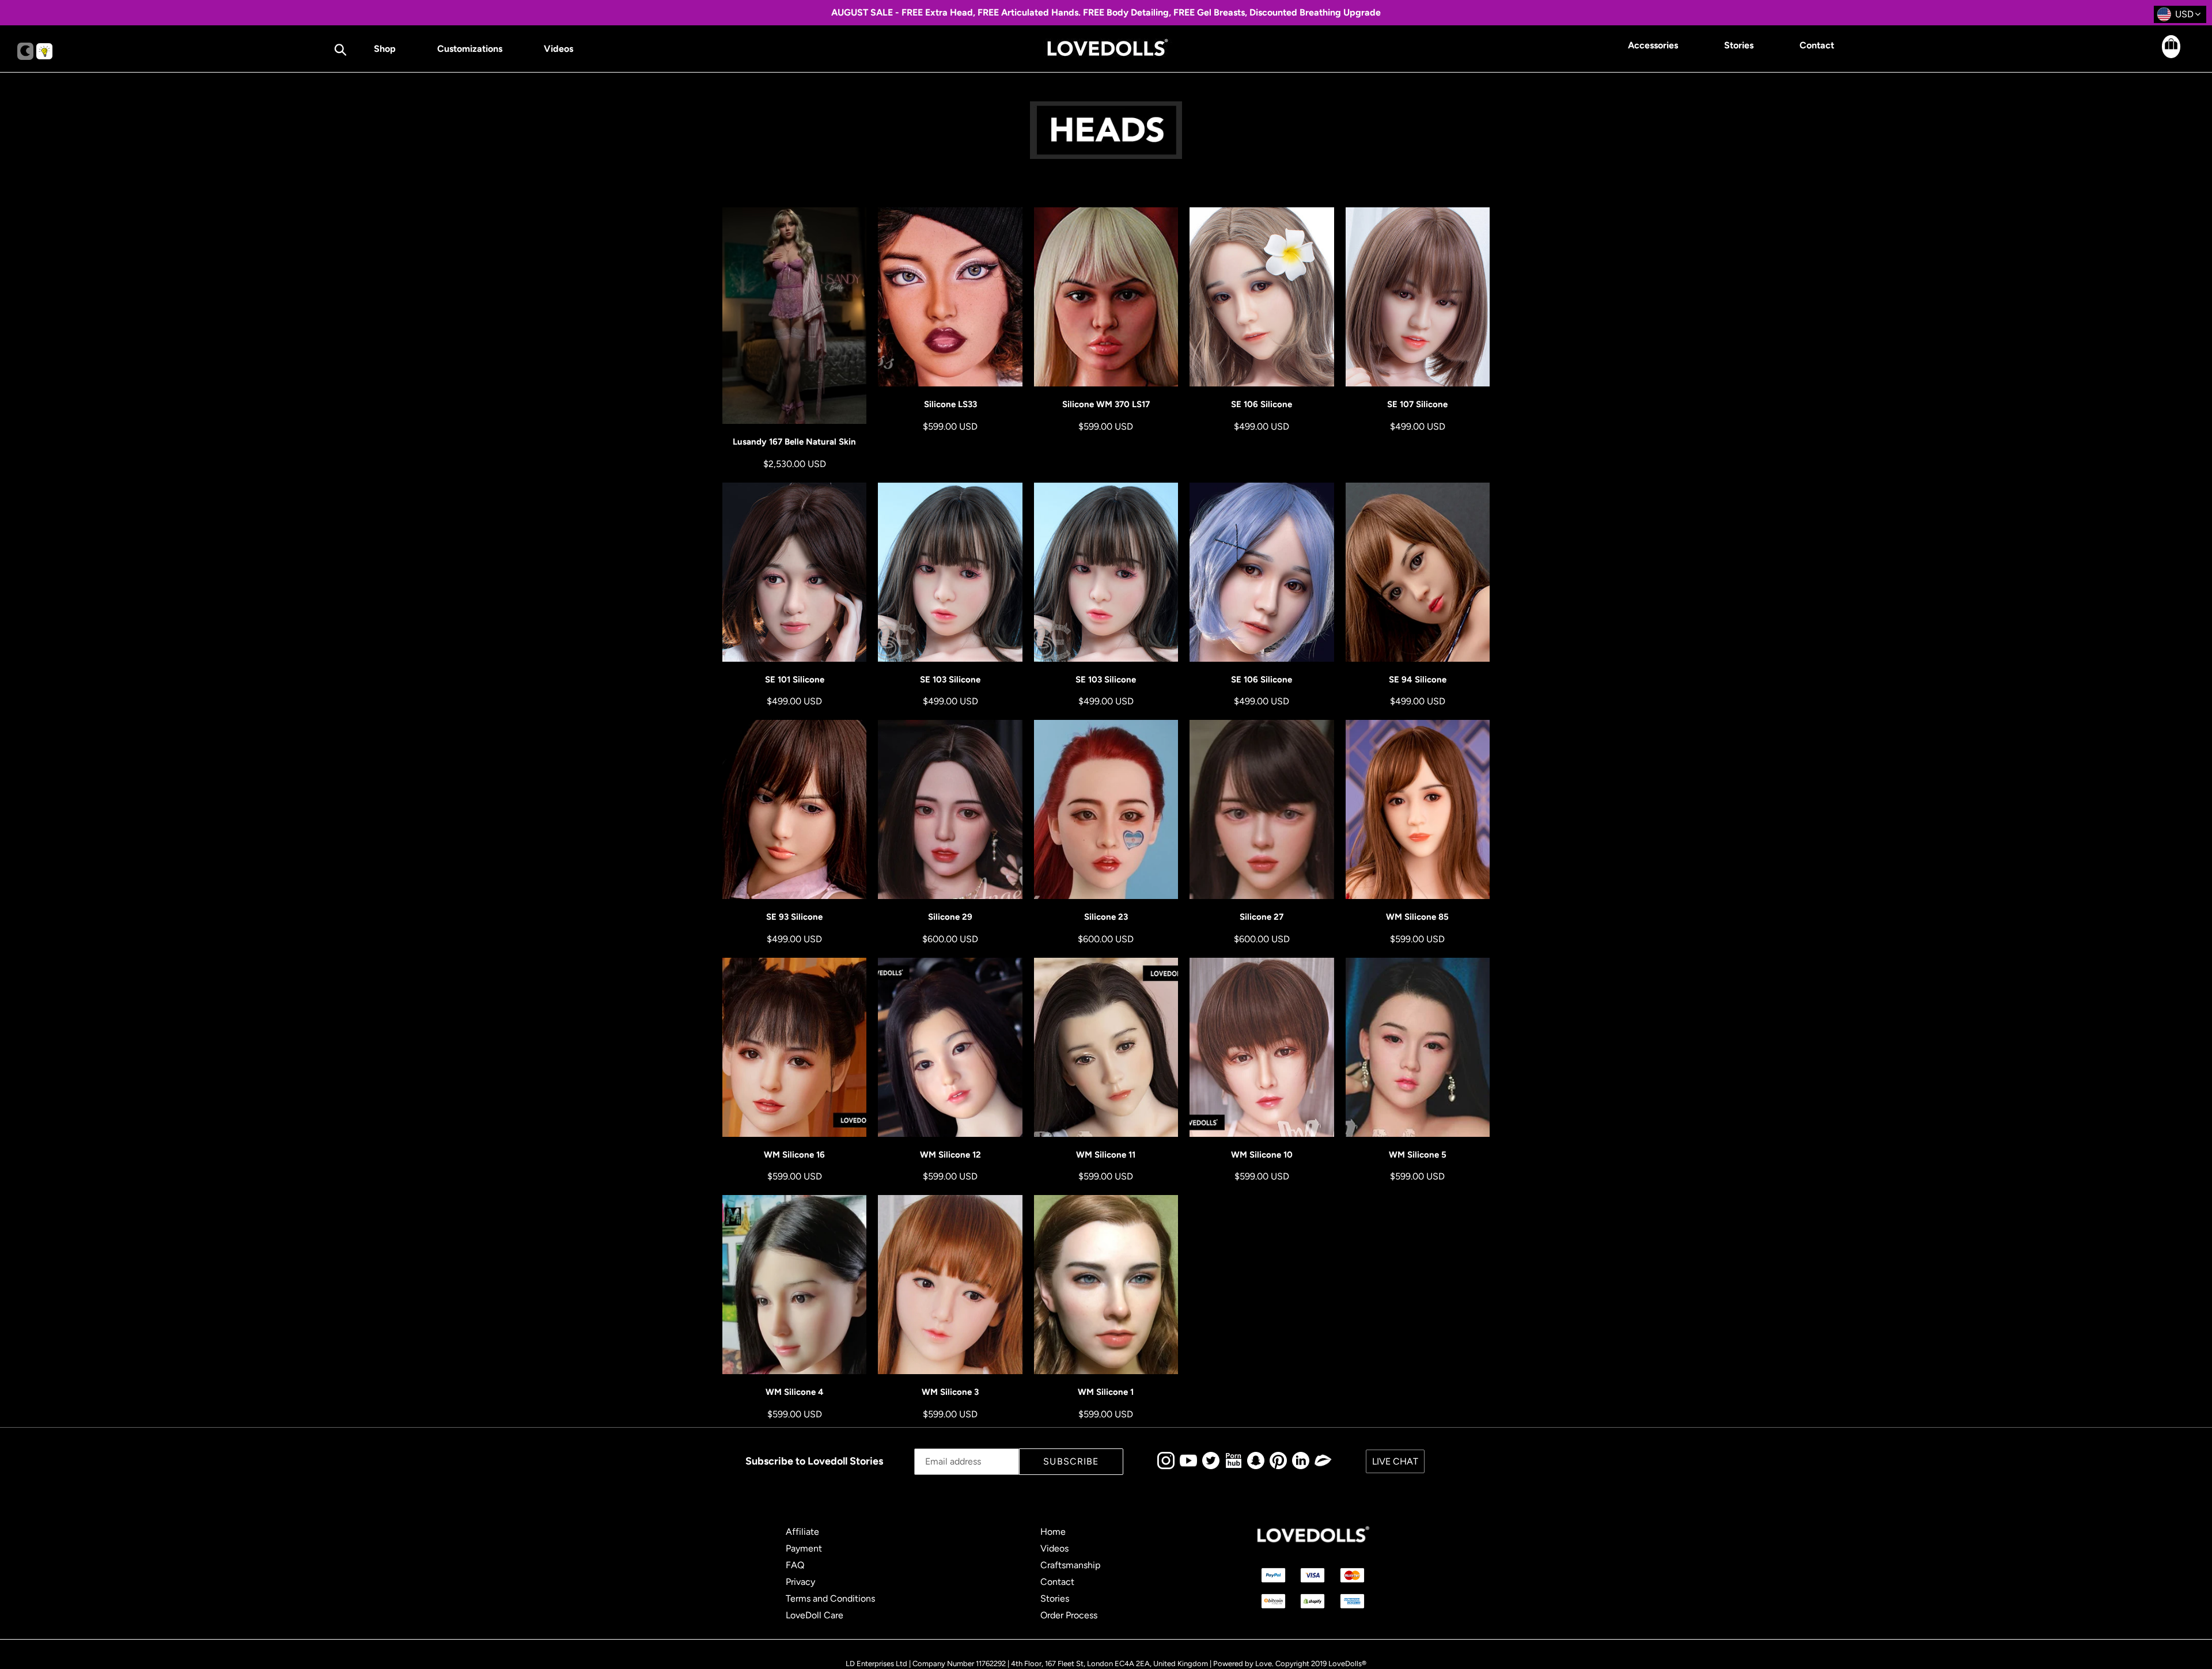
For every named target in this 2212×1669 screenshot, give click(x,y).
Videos (1054, 1548)
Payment (804, 1548)
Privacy (800, 1582)
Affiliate (802, 1532)
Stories (1055, 1598)
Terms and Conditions (830, 1598)
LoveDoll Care (815, 1615)
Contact (1057, 1582)
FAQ (795, 1565)
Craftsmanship (1070, 1565)
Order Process (1069, 1615)
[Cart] (2161, 55)
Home (1053, 1532)
